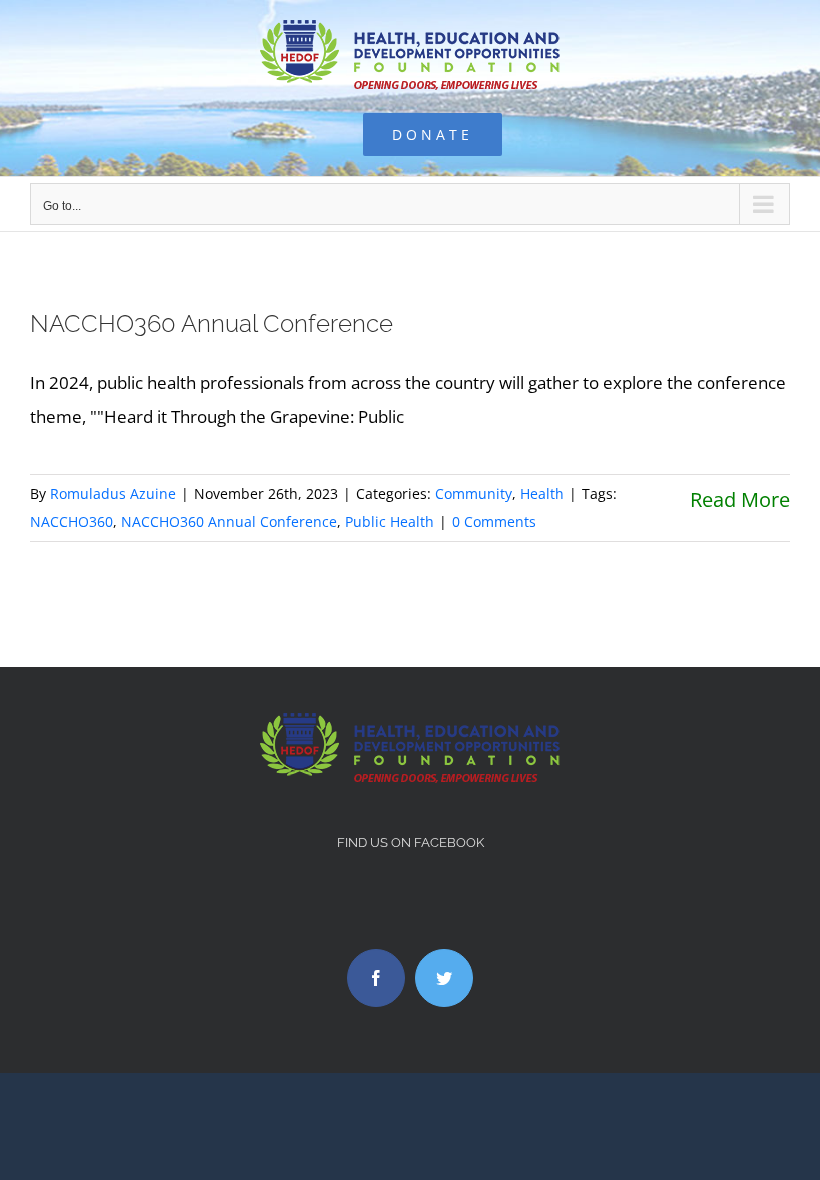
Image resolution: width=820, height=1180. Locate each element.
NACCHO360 (71, 521)
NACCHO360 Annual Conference (211, 323)
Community (473, 493)
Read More (740, 499)
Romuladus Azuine (113, 493)
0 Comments (494, 521)
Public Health (389, 521)
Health (542, 493)
